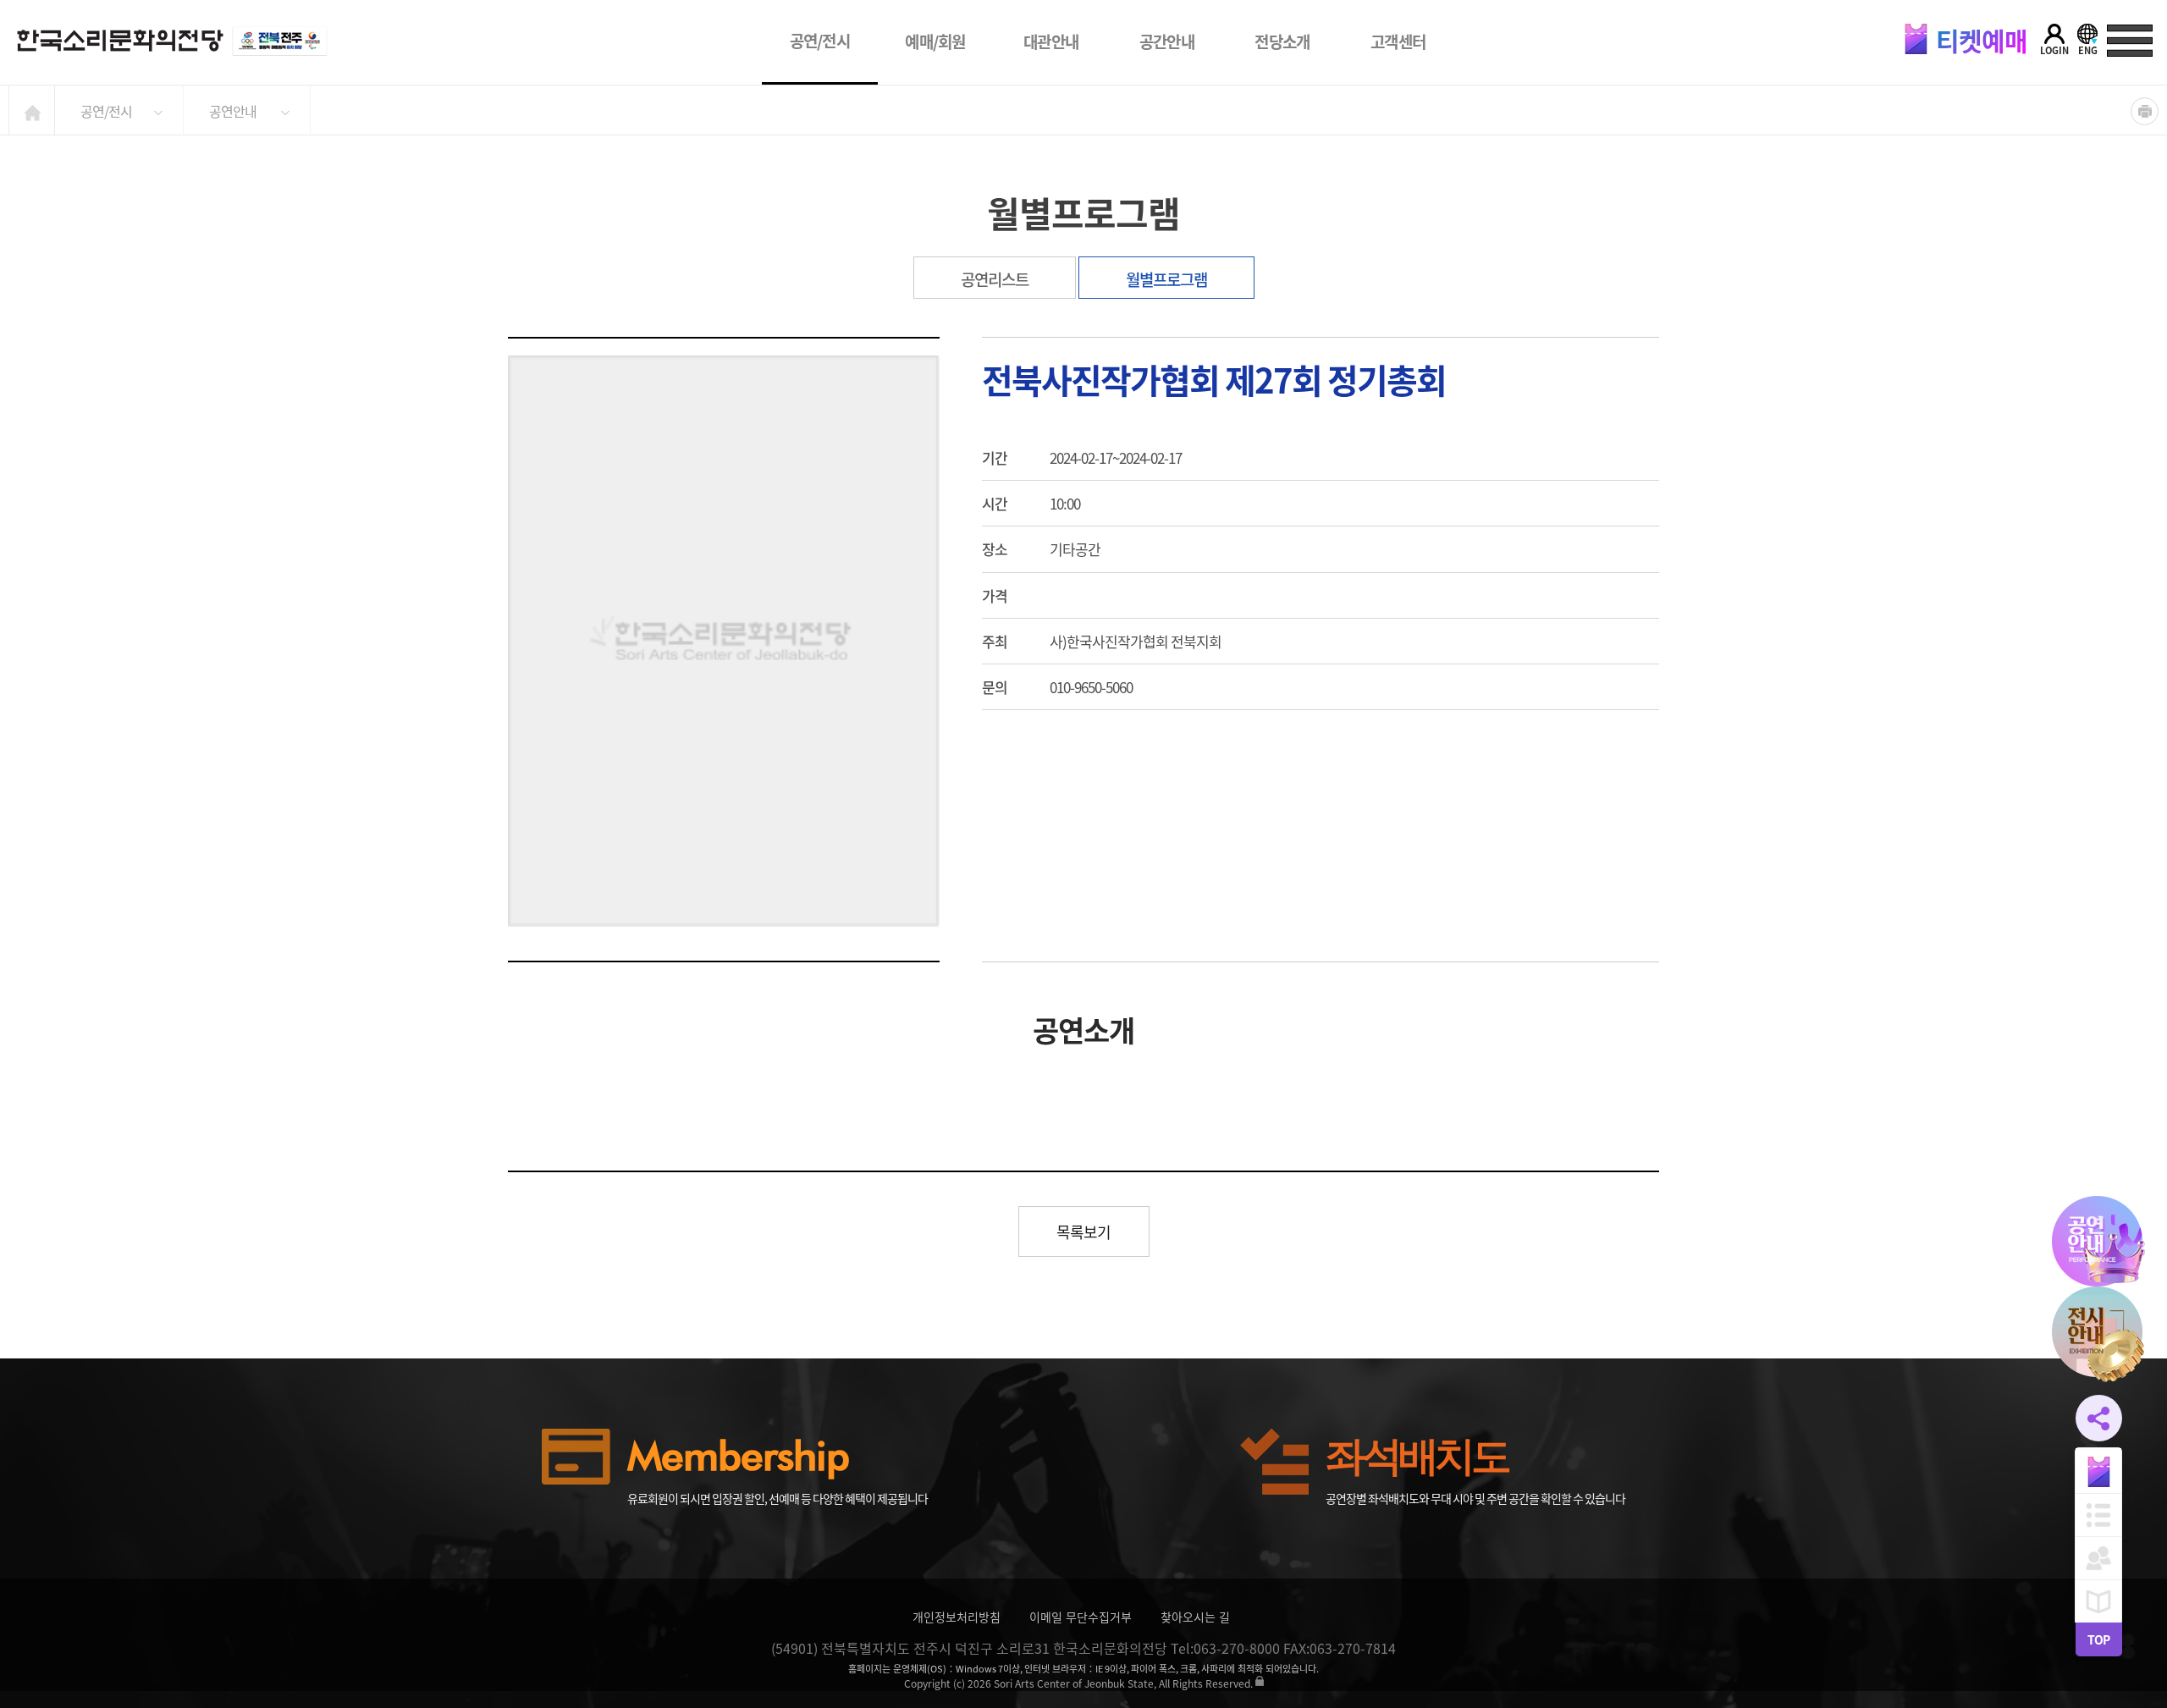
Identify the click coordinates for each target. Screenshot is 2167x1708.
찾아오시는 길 (1195, 1617)
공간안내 (1167, 41)
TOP (2098, 1639)
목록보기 (1083, 1232)
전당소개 (1282, 41)
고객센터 (1398, 41)
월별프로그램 (1166, 279)
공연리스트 (995, 279)
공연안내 (233, 111)
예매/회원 (935, 41)
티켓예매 (1979, 40)
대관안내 (1051, 41)
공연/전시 (820, 41)
